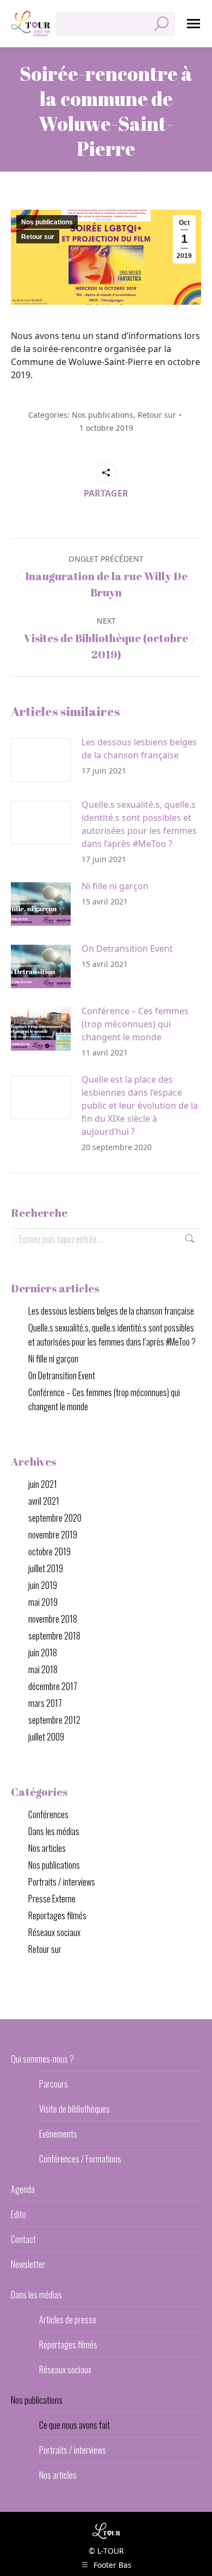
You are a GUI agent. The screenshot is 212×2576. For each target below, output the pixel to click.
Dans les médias (54, 1831)
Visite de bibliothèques (74, 2109)
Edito (18, 2214)
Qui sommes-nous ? (42, 2059)
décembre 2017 (53, 1686)
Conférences (48, 1814)
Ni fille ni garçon (115, 886)
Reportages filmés (57, 1915)
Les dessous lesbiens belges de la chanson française (139, 749)
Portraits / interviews (62, 1882)
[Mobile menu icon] (194, 24)
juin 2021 (43, 1484)
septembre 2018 (54, 1636)
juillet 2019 (46, 1568)
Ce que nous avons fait (74, 2425)
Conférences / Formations (80, 2159)
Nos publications (47, 222)
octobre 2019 (49, 1551)
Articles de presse (68, 2320)
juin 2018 (43, 1653)
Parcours (54, 2084)
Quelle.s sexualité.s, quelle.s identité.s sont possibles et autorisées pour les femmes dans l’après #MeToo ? (139, 824)
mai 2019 (43, 1602)
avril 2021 (44, 1501)
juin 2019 (43, 1585)
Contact (23, 2239)
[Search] (161, 24)
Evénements (58, 2134)
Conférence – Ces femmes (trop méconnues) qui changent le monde (135, 1024)
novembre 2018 (53, 1619)
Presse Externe (52, 1899)
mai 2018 (43, 1669)
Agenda (23, 2189)
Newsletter (28, 2264)
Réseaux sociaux (54, 1932)
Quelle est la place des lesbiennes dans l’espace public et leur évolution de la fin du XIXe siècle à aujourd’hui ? (140, 1105)
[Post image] (41, 760)
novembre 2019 (53, 1535)
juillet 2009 (46, 1737)
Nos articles (47, 1848)
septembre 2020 (55, 1518)
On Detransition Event (127, 948)
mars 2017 (45, 1703)
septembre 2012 (54, 1720)
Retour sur (38, 237)
